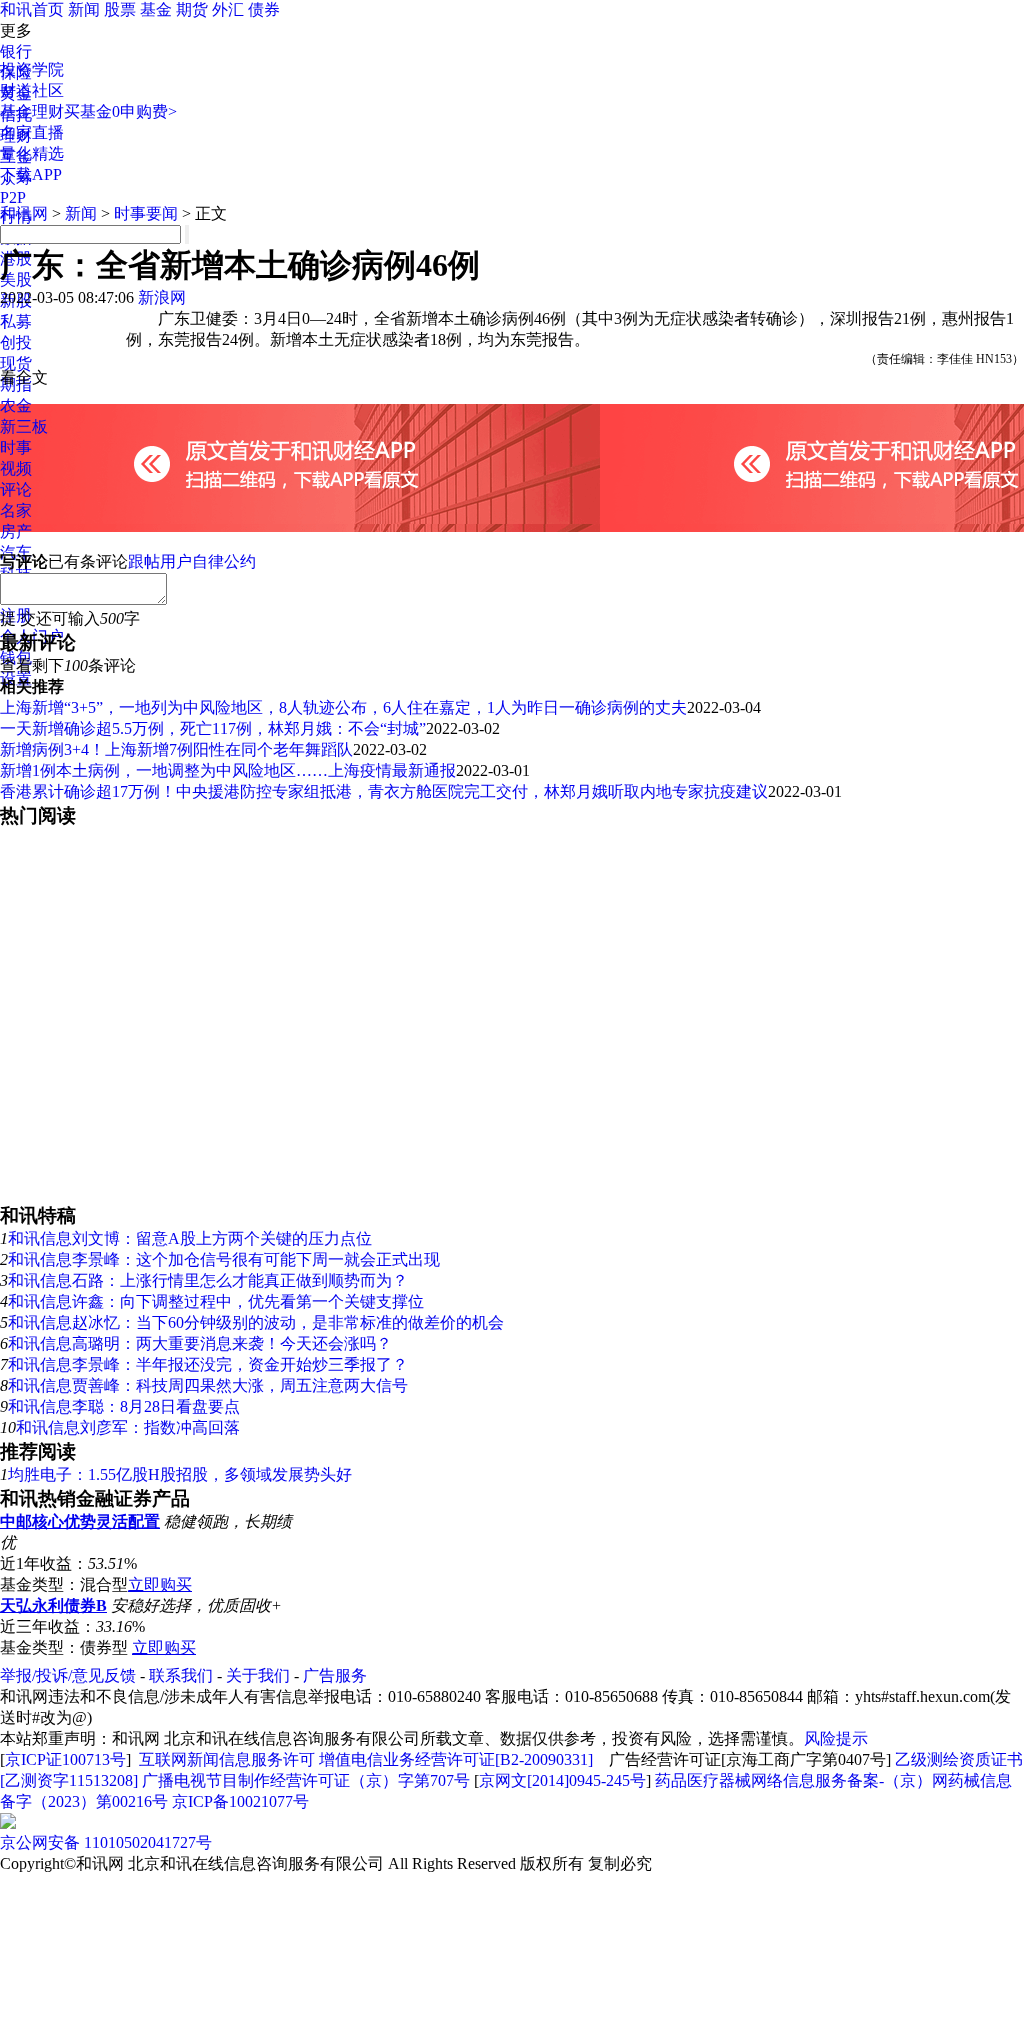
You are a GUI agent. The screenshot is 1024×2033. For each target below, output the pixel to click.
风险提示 (836, 1738)
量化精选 (32, 153)
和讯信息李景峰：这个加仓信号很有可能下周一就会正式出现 (224, 1259)
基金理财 (32, 111)
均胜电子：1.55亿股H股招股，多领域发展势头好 (180, 1474)
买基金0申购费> (120, 111)
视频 (16, 468)
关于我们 (258, 1675)
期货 (192, 9)
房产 (16, 531)
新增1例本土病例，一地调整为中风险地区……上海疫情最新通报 (228, 770)
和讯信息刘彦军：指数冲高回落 (128, 1427)
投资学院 (32, 69)
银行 (16, 51)
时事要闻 (146, 213)
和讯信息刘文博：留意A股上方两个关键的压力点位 (190, 1238)
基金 (156, 9)
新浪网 (162, 297)
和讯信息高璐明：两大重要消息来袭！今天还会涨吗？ (200, 1343)
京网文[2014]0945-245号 (562, 1780)
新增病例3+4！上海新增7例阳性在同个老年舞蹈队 (176, 749)
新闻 (84, 9)
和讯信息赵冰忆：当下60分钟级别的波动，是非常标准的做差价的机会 (256, 1322)
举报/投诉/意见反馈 (68, 1675)
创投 (16, 342)
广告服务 (335, 1675)
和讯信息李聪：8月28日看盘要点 (124, 1406)
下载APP (31, 174)
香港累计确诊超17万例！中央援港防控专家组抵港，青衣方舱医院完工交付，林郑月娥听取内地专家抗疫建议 (384, 791)
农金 (16, 405)
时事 (16, 447)
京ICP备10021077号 (240, 1801)
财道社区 (32, 90)
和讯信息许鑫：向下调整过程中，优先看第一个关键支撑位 (216, 1301)
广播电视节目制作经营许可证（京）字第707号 (306, 1780)
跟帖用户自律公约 (192, 561)
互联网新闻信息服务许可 (227, 1759)
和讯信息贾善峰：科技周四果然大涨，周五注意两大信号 (208, 1385)
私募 (16, 321)
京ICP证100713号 (65, 1759)
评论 (16, 489)
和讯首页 (32, 9)
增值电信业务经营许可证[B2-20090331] (456, 1759)
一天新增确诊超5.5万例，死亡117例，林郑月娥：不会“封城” (213, 728)
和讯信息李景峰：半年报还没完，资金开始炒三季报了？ (208, 1364)
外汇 (228, 9)
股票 (120, 9)
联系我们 (181, 1675)
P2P (13, 197)
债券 (264, 9)
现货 (16, 363)
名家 (16, 510)
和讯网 (24, 213)
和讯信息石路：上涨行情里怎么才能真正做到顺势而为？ (208, 1280)
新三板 (24, 426)
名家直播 (32, 132)
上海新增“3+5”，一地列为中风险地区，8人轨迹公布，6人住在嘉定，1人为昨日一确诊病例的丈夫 (343, 707)
